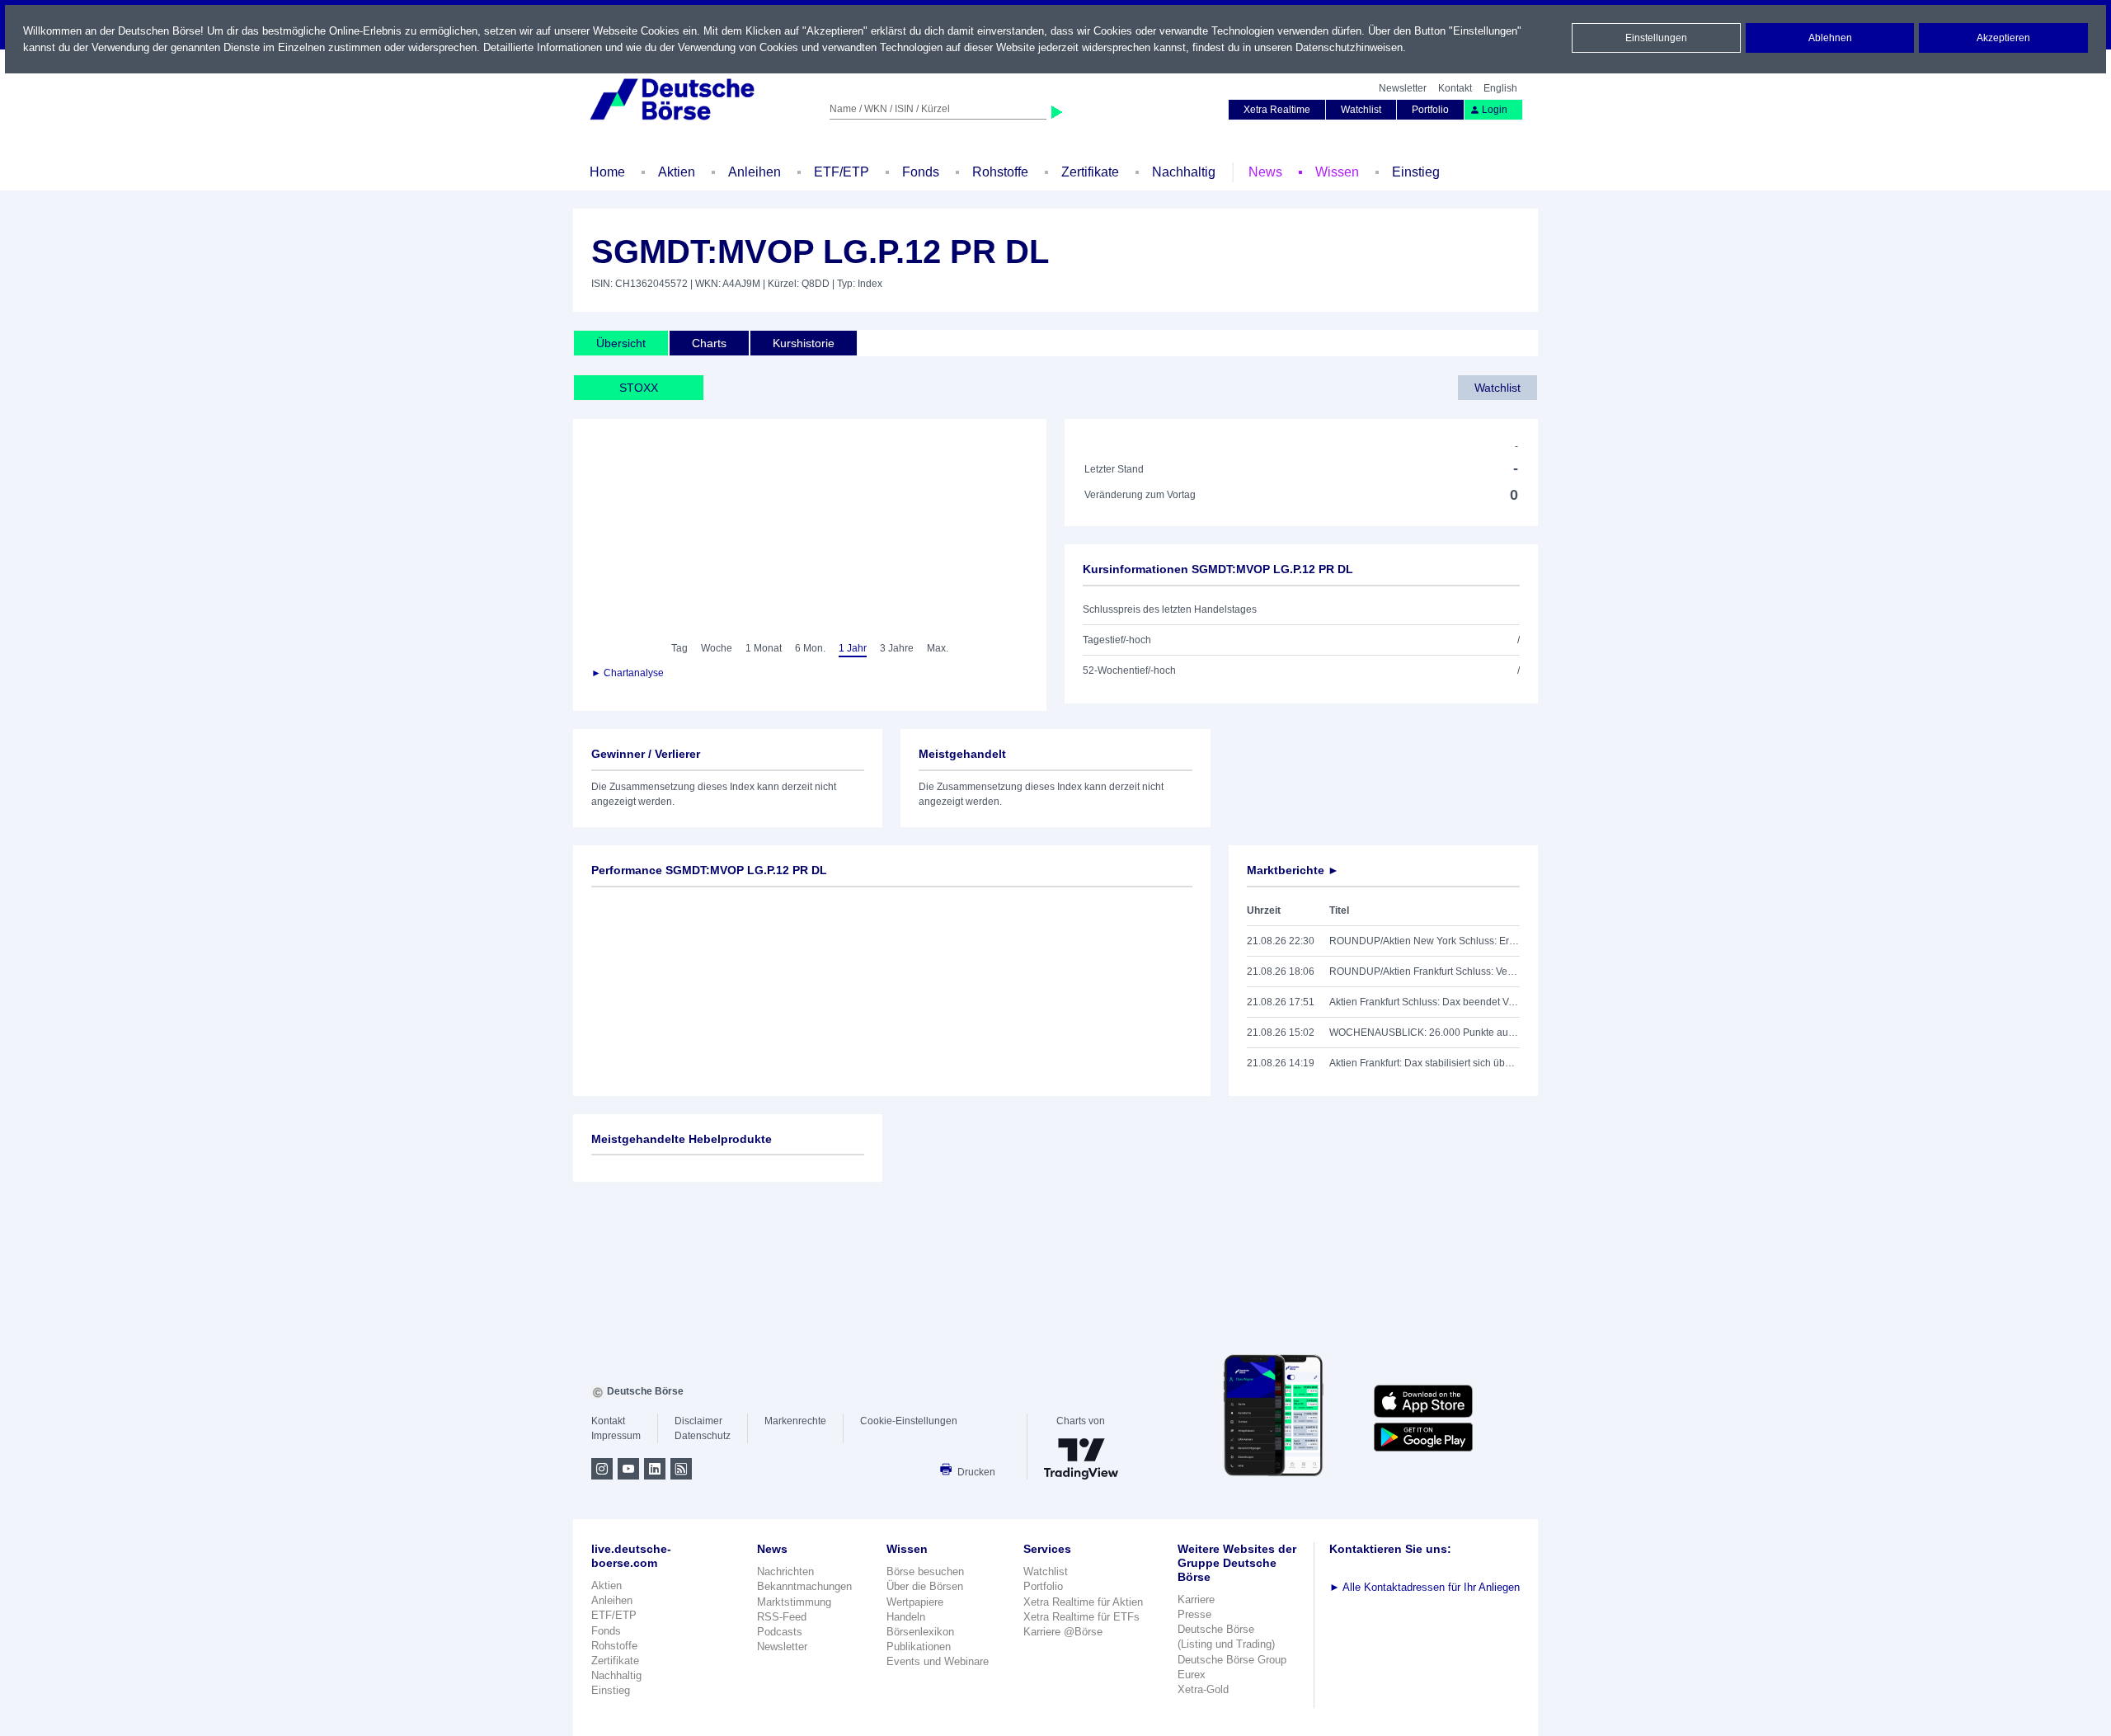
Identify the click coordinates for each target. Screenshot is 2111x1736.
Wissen (1337, 172)
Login (1495, 110)
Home (607, 172)
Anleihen (755, 172)
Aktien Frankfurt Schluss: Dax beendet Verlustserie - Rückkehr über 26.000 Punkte (1425, 1002)
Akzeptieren (2003, 38)
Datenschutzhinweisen (1349, 47)
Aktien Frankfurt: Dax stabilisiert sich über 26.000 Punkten (1425, 1063)
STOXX (639, 388)
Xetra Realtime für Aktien (1083, 1602)
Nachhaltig (1184, 172)
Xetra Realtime (1277, 110)
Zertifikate (1090, 172)
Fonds (921, 172)
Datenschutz (703, 1436)
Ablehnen (1830, 38)
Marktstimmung (794, 1602)
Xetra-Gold (1203, 1689)
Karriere (1196, 1600)
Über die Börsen (925, 1586)
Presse (1194, 1614)
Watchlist (1361, 110)
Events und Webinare (938, 1661)
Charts (709, 343)
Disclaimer (698, 1421)
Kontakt (1455, 88)
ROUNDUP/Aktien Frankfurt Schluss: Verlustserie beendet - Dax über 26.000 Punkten (1425, 972)
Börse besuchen (925, 1571)
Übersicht (621, 343)
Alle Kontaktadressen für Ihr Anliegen (1425, 1587)
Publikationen (919, 1647)
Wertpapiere (915, 1602)
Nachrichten (785, 1571)
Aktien (677, 172)
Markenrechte (795, 1421)
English (1500, 88)
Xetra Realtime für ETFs (1081, 1617)
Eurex (1192, 1675)
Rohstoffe (1000, 172)
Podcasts (780, 1632)
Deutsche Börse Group (1232, 1660)
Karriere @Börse (1063, 1632)
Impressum (616, 1436)
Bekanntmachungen (804, 1586)
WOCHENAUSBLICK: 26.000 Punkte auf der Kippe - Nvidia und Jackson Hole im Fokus (1425, 1033)
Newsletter (1403, 88)
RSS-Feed (782, 1617)
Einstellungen (1656, 38)
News (1265, 172)
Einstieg (1416, 172)
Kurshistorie (804, 343)
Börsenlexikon (920, 1632)
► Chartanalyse (628, 673)
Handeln (906, 1617)
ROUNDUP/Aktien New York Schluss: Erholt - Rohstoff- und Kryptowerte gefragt (1425, 941)
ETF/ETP (842, 172)
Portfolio (1430, 110)
